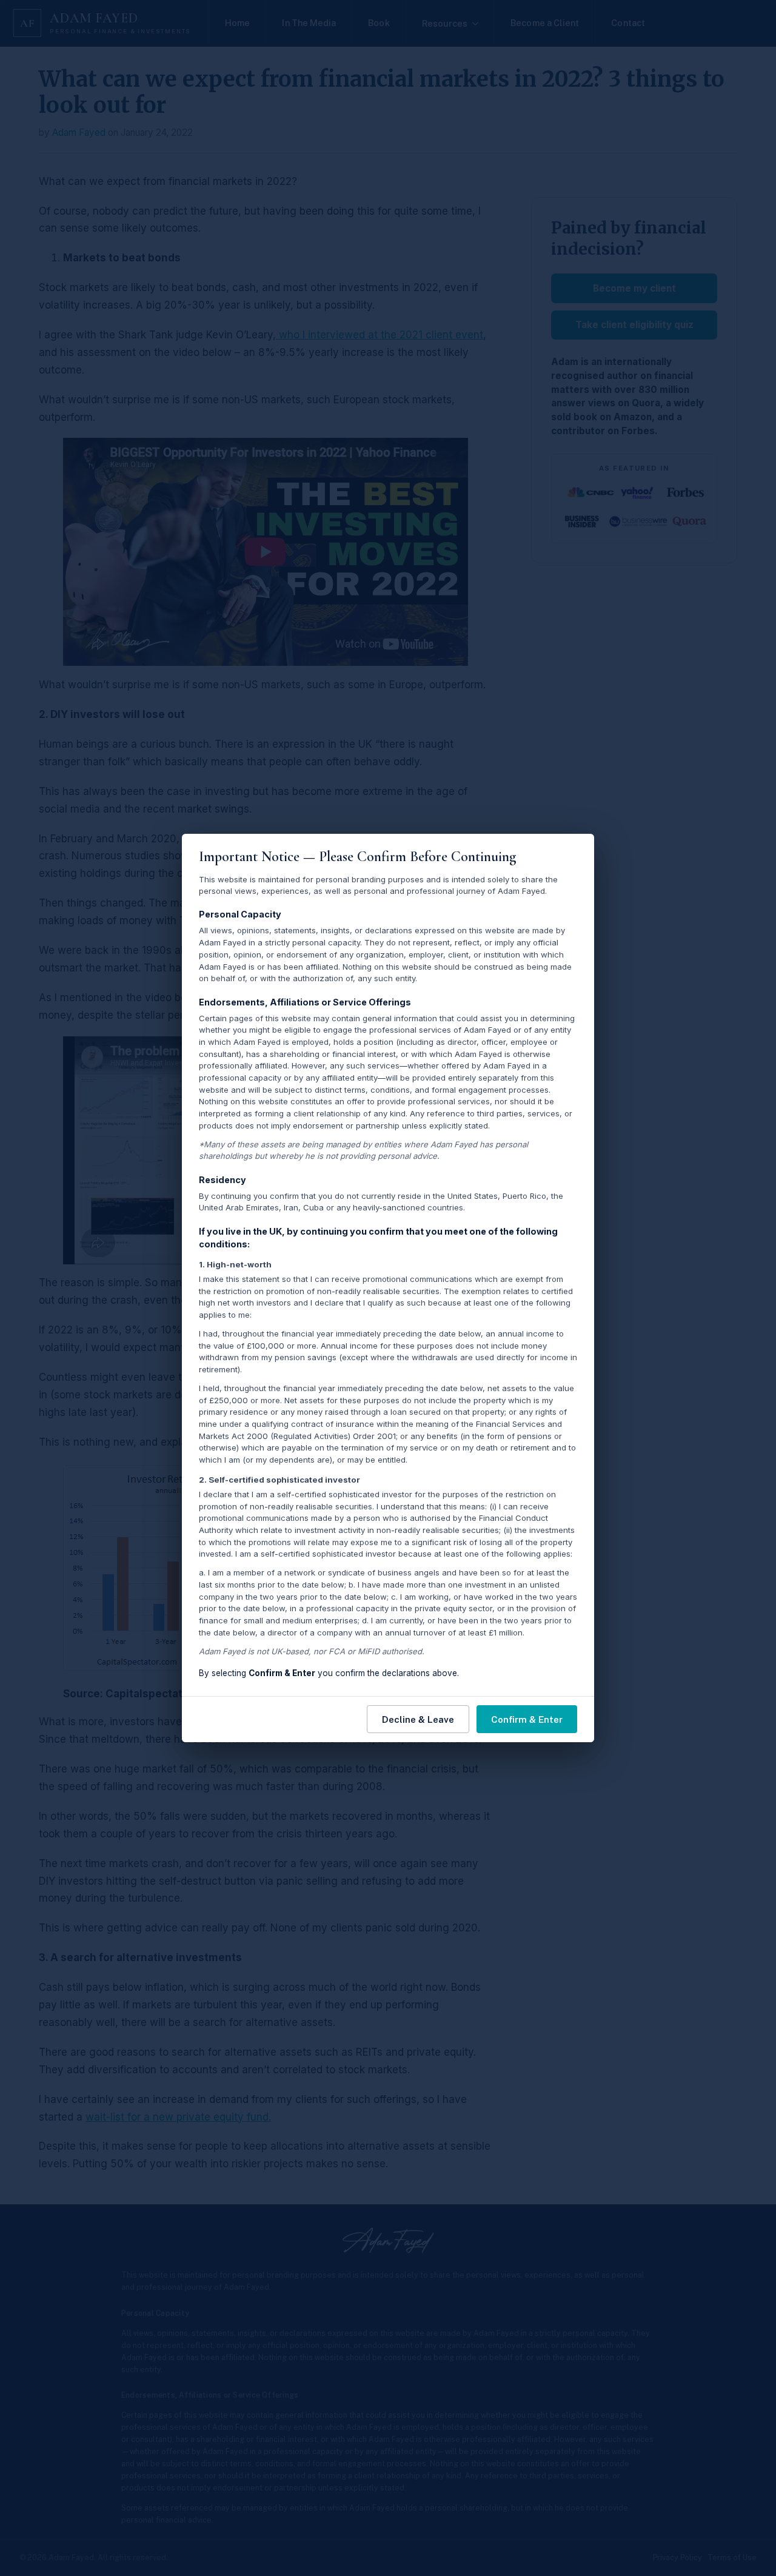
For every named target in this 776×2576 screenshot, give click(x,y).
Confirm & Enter (527, 1719)
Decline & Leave (418, 1719)
